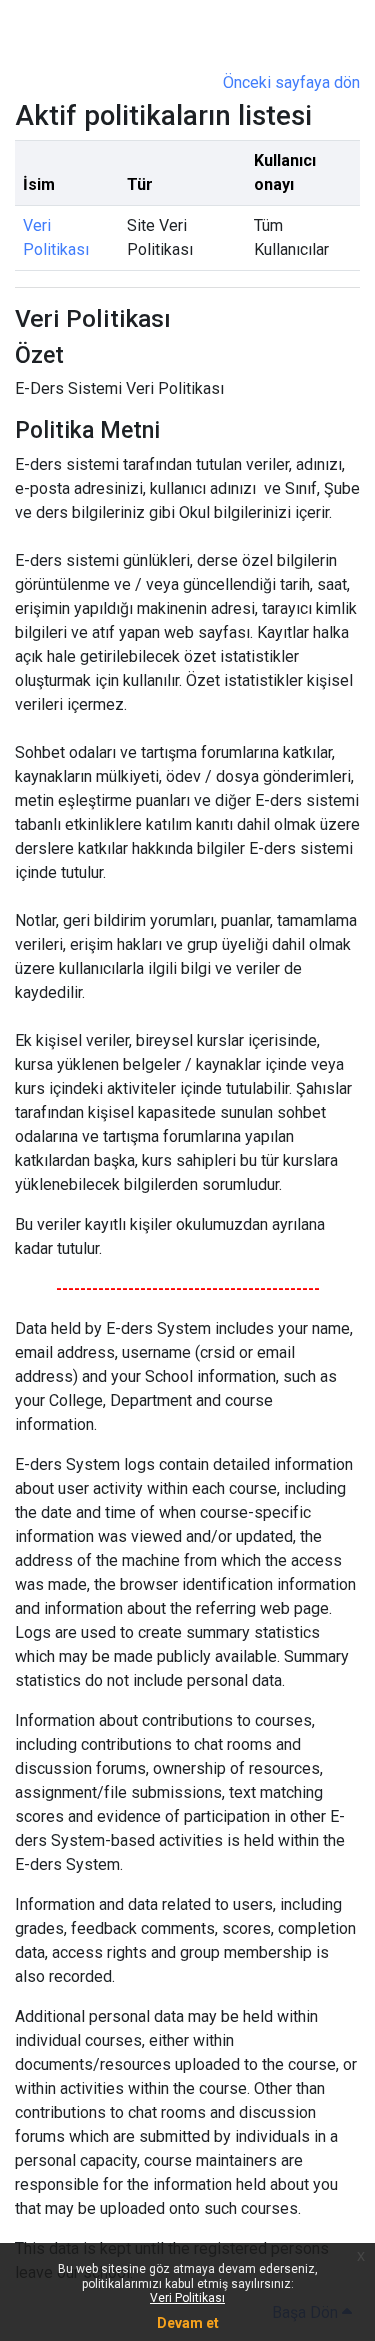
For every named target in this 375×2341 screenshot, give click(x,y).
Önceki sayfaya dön (291, 82)
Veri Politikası (187, 2298)
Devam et (188, 2323)
